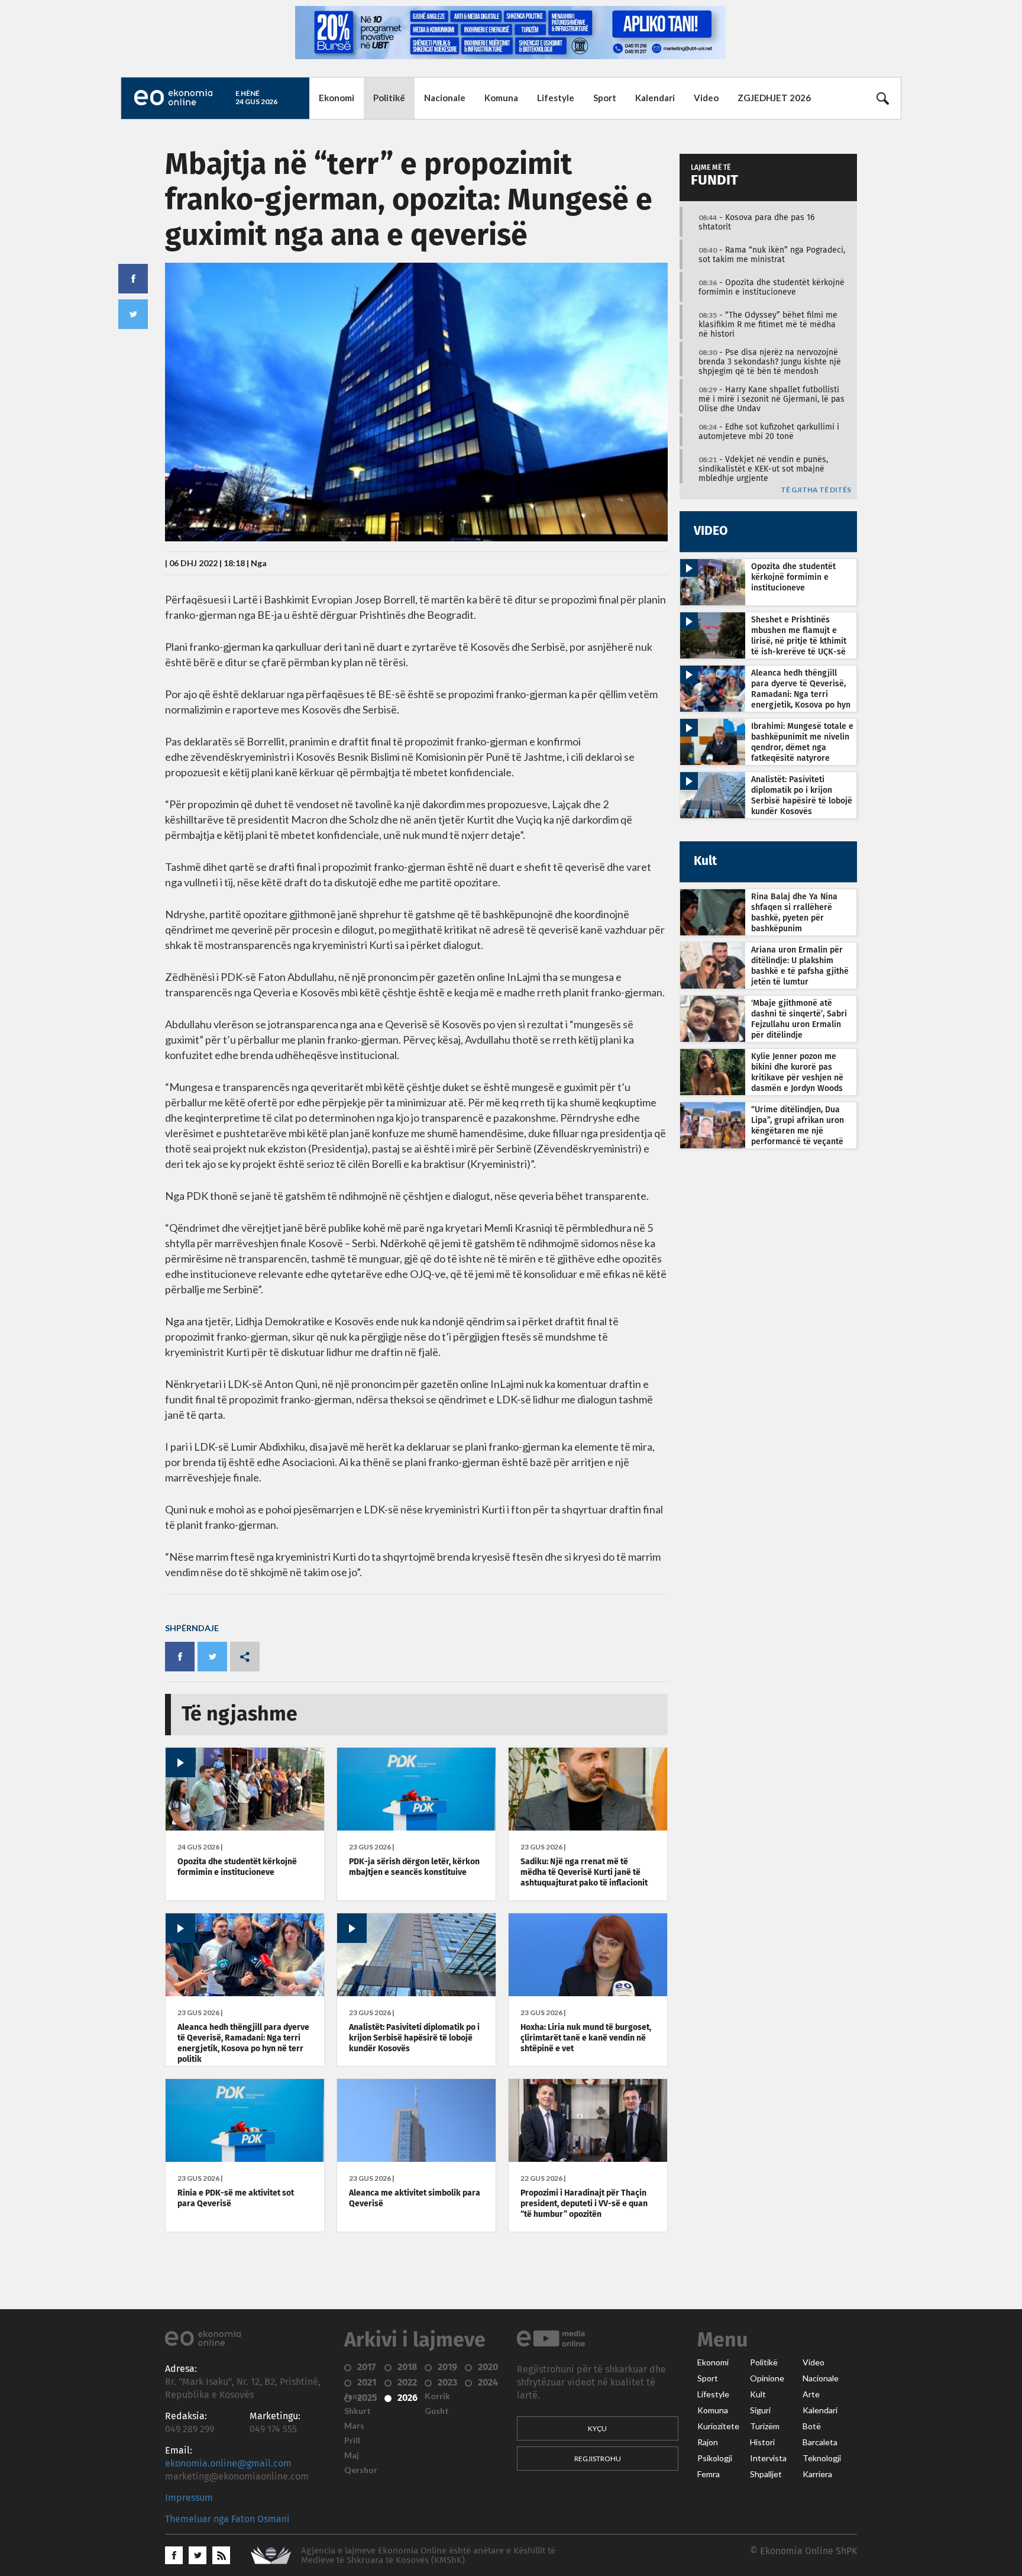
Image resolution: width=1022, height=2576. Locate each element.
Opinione (767, 2378)
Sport (605, 98)
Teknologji (822, 2458)
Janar (355, 2396)
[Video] (245, 1828)
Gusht (437, 2411)
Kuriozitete (718, 2426)
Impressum (189, 2498)
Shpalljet (766, 2474)
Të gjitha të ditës (816, 490)
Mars (354, 2426)
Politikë (389, 98)
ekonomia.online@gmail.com (228, 2464)
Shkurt (358, 2411)
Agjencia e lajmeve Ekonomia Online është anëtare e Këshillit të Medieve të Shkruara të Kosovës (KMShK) (428, 2556)
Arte (811, 2394)
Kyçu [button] (597, 2428)
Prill (352, 2441)
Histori (762, 2442)
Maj (352, 2455)
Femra (709, 2474)
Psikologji (715, 2458)
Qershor (361, 2470)
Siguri (760, 2410)
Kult (758, 2394)
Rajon (708, 2442)
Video (706, 98)
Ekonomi (337, 98)
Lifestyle (556, 98)
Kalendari (655, 98)
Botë (812, 2426)
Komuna (501, 98)
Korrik (437, 2396)
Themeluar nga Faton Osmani (227, 2519)
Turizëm (765, 2426)
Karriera (817, 2474)
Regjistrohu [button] (598, 2459)
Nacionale (445, 98)
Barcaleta (820, 2442)
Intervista (768, 2458)
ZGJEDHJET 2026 (774, 98)
